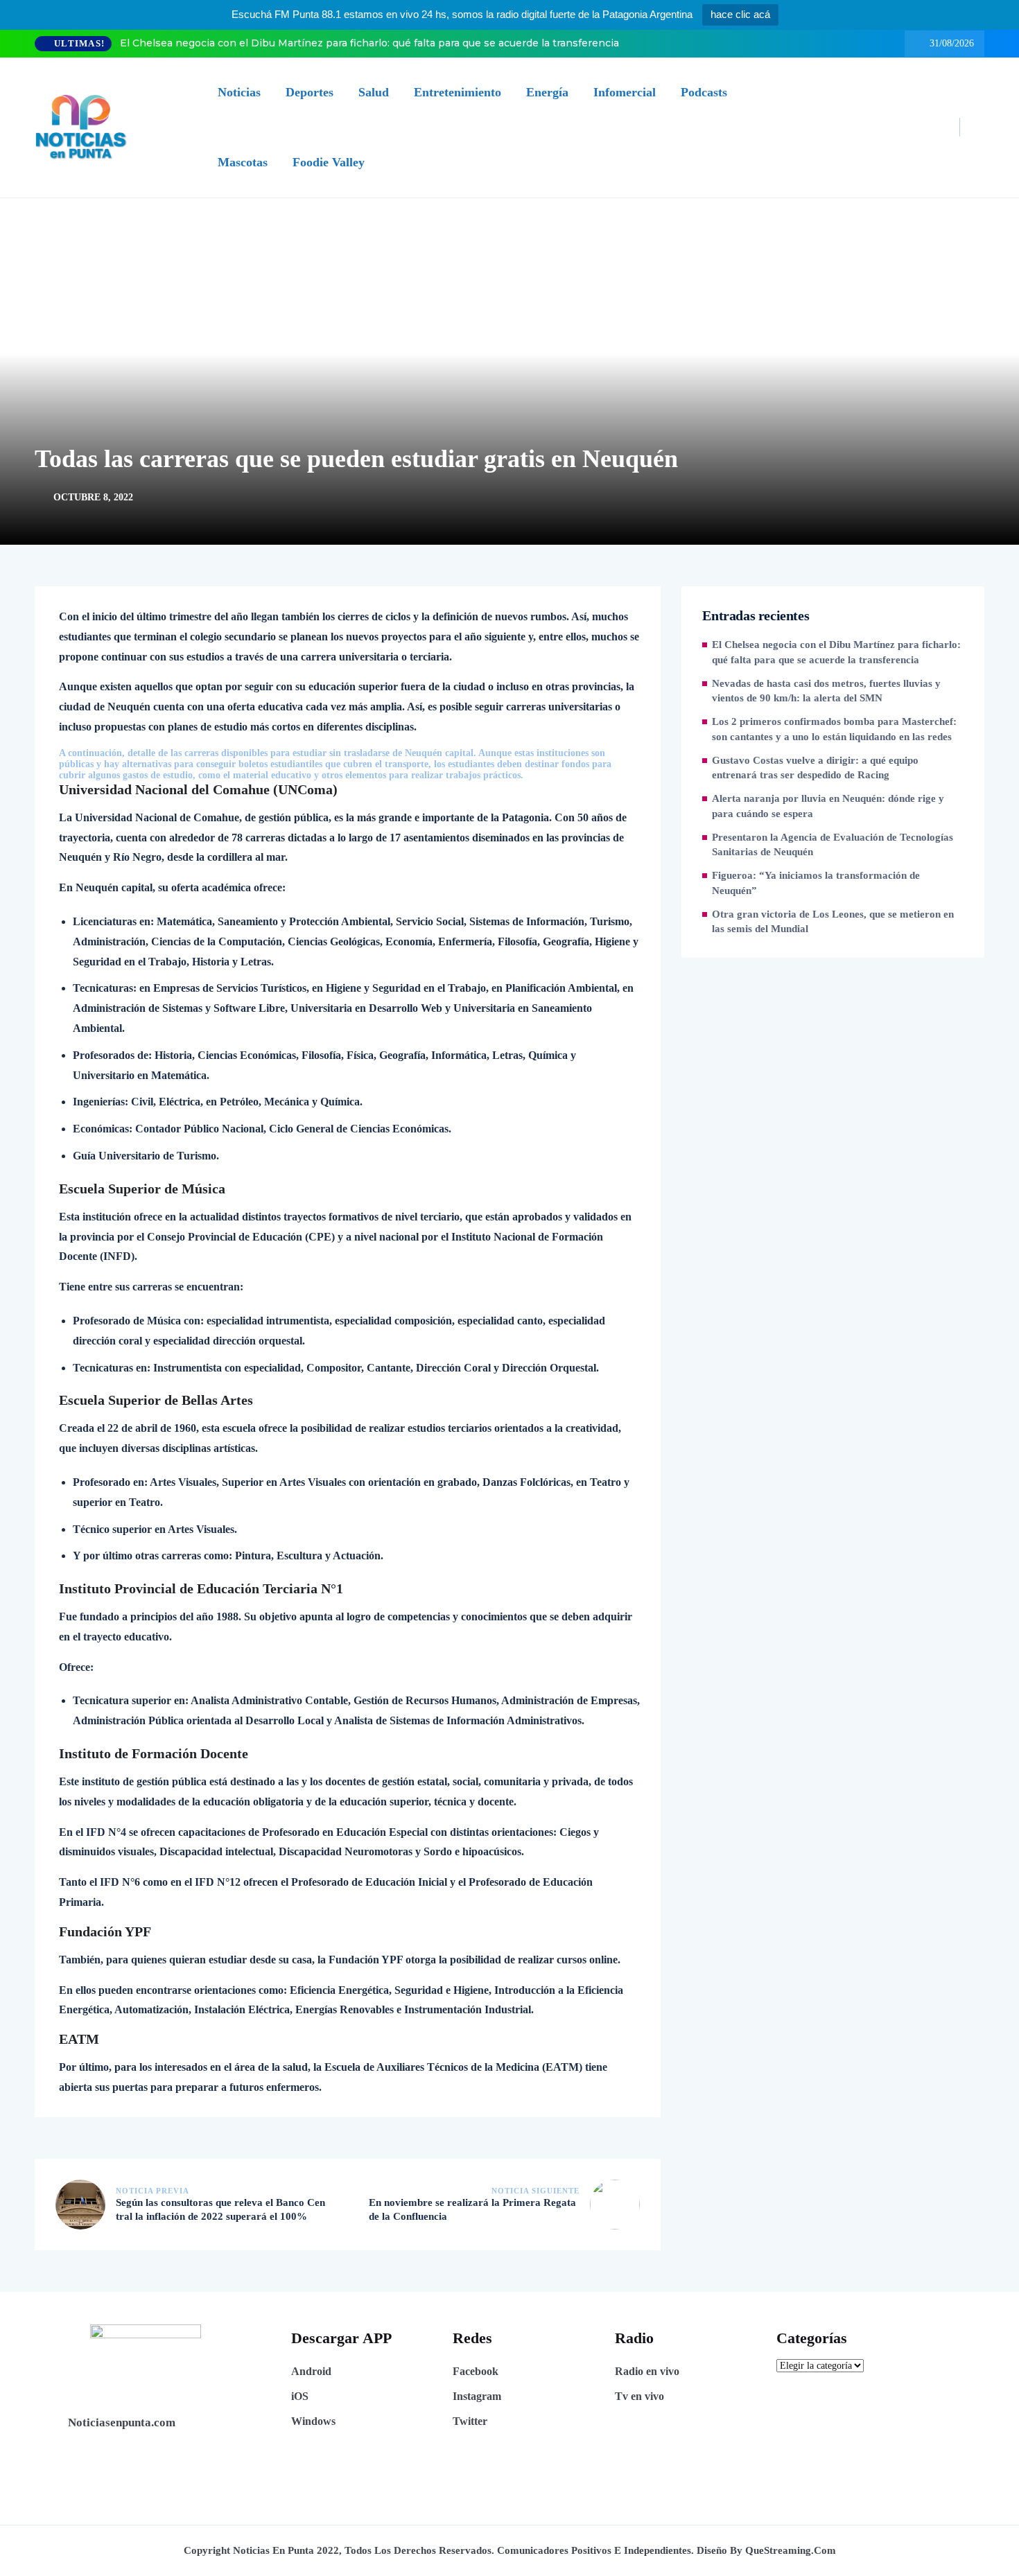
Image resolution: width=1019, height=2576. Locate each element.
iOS (300, 2396)
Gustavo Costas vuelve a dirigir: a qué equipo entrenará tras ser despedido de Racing (815, 768)
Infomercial (625, 92)
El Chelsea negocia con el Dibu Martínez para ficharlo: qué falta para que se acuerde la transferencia (369, 43)
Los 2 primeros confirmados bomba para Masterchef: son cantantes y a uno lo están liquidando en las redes (834, 729)
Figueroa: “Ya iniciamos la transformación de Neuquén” (816, 883)
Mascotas (243, 162)
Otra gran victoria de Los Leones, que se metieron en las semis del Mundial (833, 922)
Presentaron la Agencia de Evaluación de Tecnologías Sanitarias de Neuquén (833, 845)
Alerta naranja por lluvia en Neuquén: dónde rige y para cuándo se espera (828, 806)
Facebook (476, 2371)
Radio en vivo (647, 2371)
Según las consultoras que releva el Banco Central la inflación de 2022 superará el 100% (220, 2209)
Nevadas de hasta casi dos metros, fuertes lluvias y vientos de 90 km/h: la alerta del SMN (826, 691)
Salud (374, 92)
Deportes (310, 92)
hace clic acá (740, 14)
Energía (547, 92)
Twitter (470, 2421)
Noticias (239, 92)
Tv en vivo (639, 2396)
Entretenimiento (458, 92)
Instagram (477, 2396)
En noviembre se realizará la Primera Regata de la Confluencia (472, 2209)
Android (311, 2371)
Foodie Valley (329, 162)
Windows (313, 2421)
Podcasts (704, 92)
